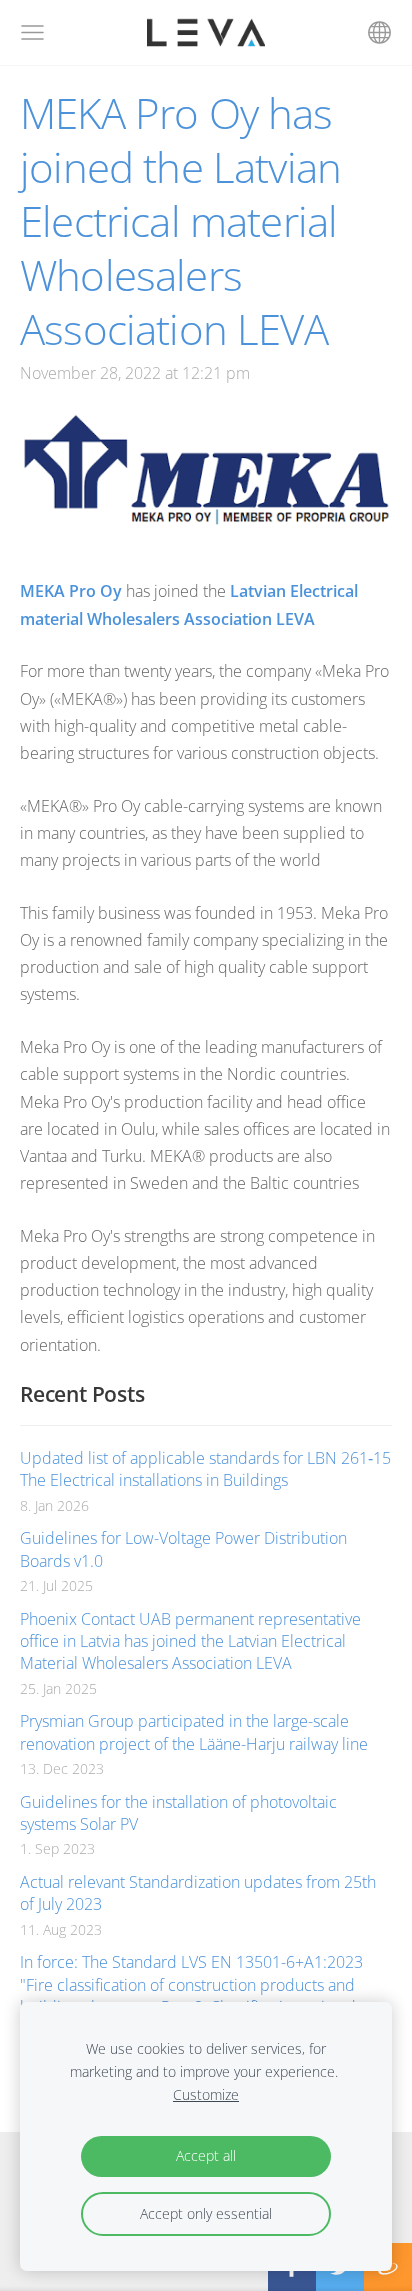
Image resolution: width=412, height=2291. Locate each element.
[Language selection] (379, 32)
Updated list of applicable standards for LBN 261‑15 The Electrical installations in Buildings (205, 1469)
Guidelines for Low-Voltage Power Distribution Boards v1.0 (183, 1549)
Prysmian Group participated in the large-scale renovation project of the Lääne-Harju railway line (194, 1732)
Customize (206, 2094)
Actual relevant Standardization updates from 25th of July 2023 (198, 1893)
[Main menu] (32, 32)
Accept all (206, 2155)
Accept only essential (206, 2213)
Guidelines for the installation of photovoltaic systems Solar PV (178, 1813)
